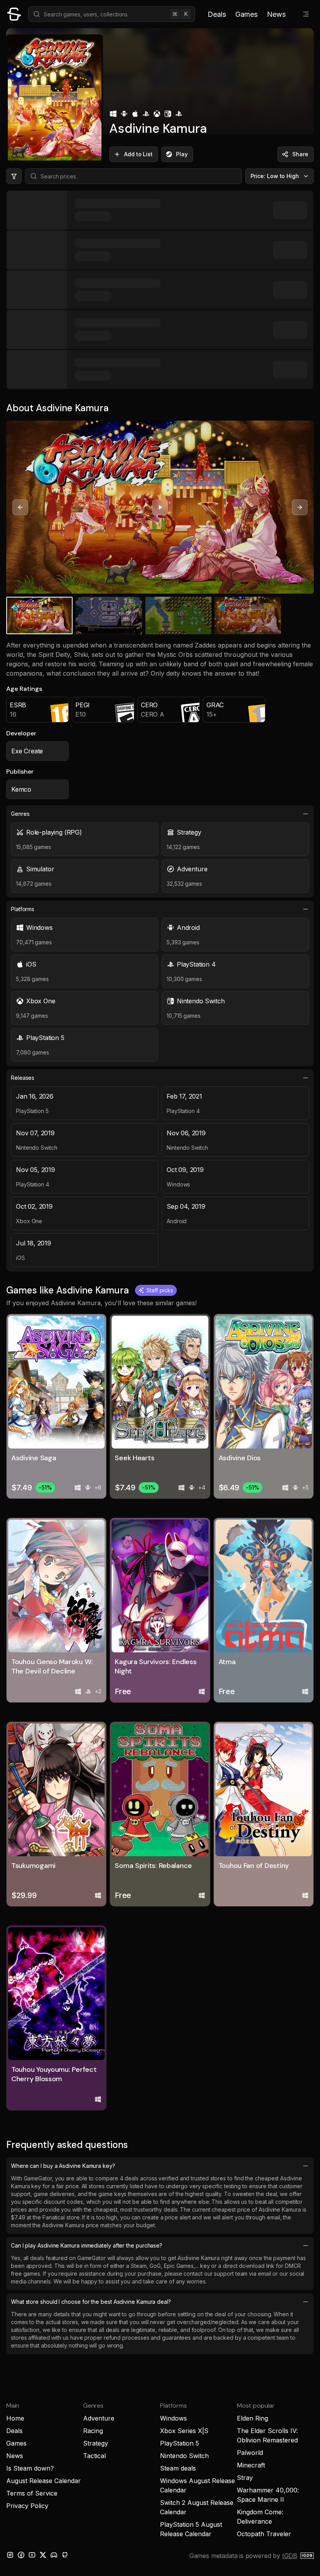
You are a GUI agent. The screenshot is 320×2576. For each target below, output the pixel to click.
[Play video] (160, 507)
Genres (20, 814)
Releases (23, 1078)
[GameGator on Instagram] (10, 2555)
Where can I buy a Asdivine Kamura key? (63, 2166)
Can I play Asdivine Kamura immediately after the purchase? (87, 2245)
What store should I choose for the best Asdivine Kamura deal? (91, 2302)
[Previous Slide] (20, 507)
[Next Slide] (300, 507)
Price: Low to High (275, 176)
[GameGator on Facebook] (21, 2555)
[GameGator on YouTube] (32, 2555)
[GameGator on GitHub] (65, 2555)
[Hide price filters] (14, 176)
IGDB (290, 2556)
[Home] (14, 14)
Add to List (138, 154)
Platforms (23, 909)
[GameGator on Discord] (54, 2555)
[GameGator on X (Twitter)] (43, 2555)
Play (182, 154)
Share (300, 154)
